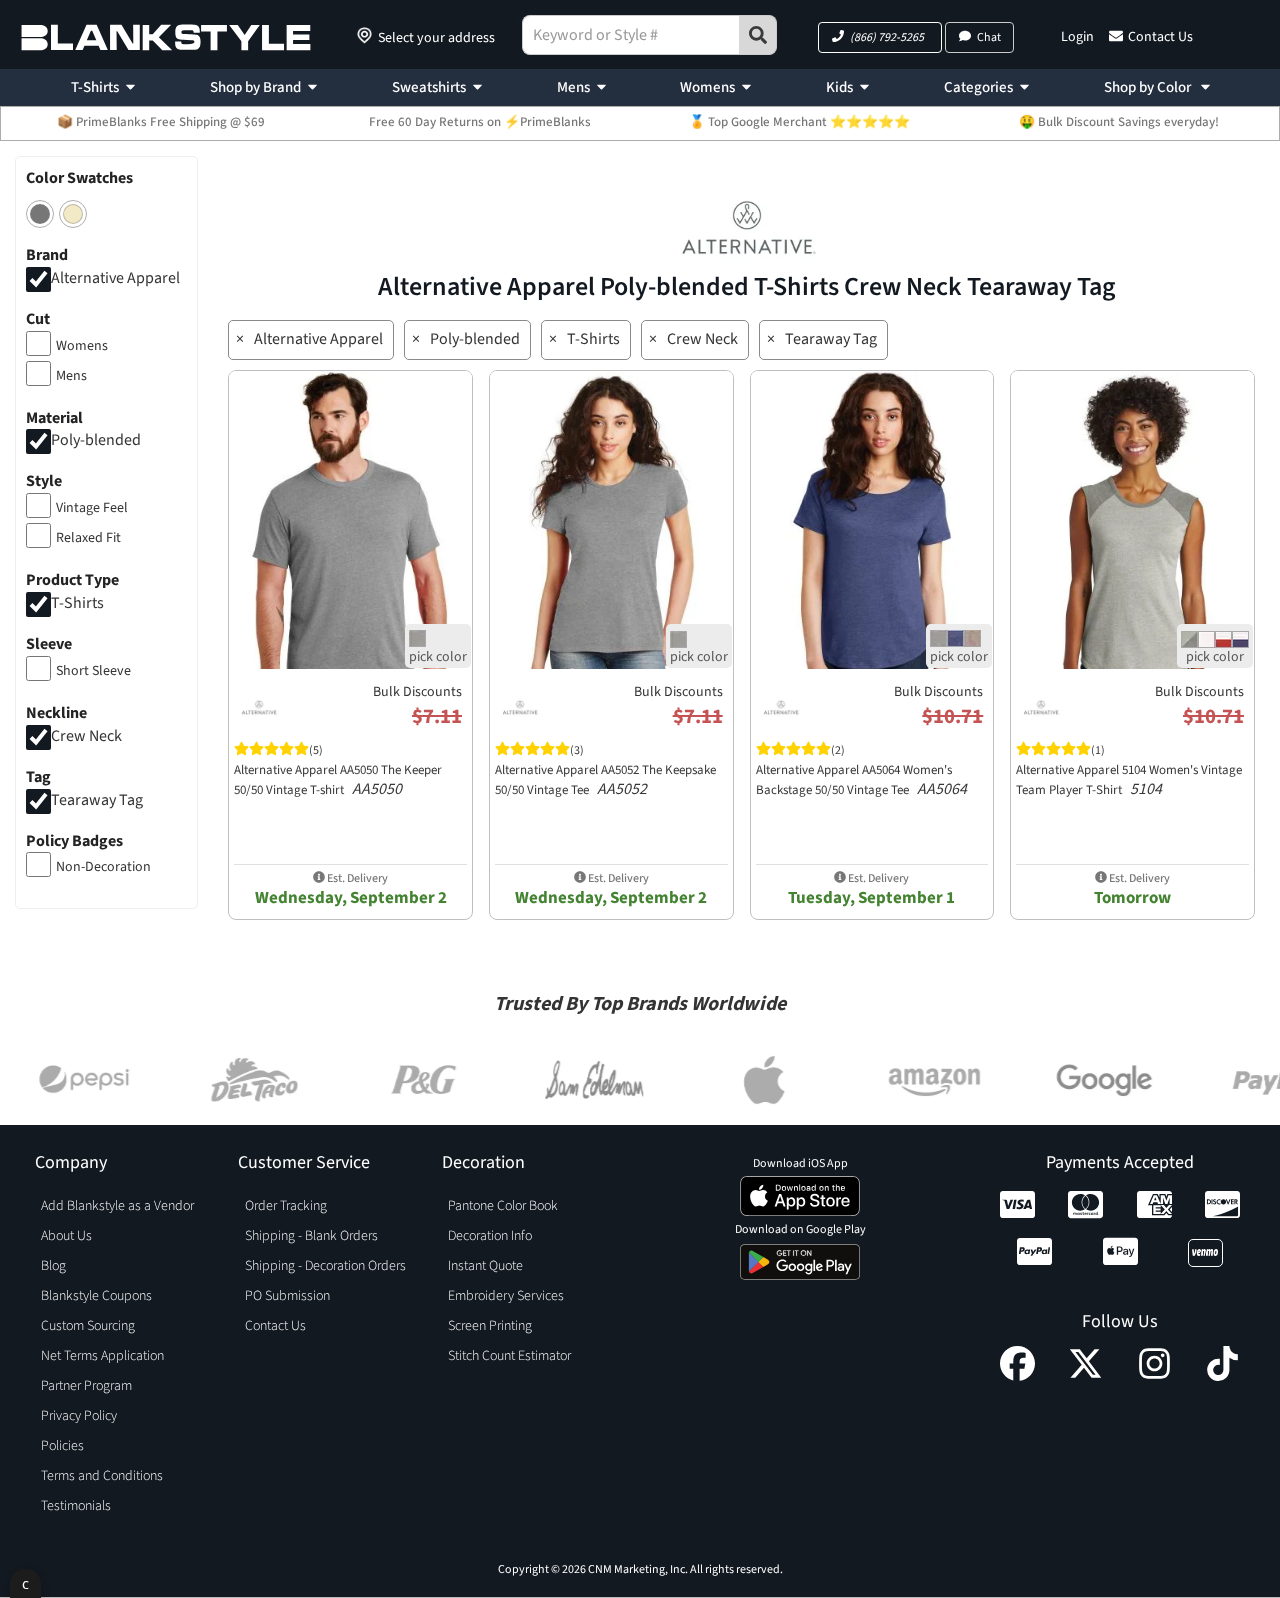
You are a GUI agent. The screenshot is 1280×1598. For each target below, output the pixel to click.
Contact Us (1160, 37)
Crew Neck (86, 736)
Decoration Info (490, 1236)
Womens (707, 87)
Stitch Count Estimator (509, 1356)
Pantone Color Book (503, 1206)
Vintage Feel (92, 508)
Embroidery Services (506, 1296)
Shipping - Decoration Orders (325, 1266)
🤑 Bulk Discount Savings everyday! (1119, 122)
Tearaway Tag (97, 800)
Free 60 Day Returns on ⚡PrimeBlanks (480, 122)
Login (1077, 37)
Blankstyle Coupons (96, 1296)
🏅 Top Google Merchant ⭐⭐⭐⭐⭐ (799, 122)
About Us (66, 1236)
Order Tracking (286, 1206)
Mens (573, 87)
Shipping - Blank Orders (311, 1236)
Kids (839, 87)
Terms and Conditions (102, 1476)
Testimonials (76, 1506)
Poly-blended (96, 441)
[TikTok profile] (1222, 1376)
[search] (758, 35)
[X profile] (1085, 1376)
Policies (62, 1446)
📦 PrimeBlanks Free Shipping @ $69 (161, 122)
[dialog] (25, 1583)
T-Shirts (95, 87)
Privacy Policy (79, 1416)
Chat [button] (989, 37)
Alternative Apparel (115, 278)
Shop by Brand (255, 87)
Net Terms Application (102, 1356)
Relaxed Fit (88, 538)
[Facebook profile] (1017, 1376)
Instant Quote (485, 1266)
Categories (978, 87)
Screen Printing (490, 1326)
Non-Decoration (103, 867)
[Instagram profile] (1154, 1376)
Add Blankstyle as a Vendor (117, 1206)
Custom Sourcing (88, 1326)
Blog (53, 1266)
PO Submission (287, 1296)
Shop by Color (1149, 87)
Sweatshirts (429, 87)
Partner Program (86, 1386)
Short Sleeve (93, 671)
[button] (880, 37)
